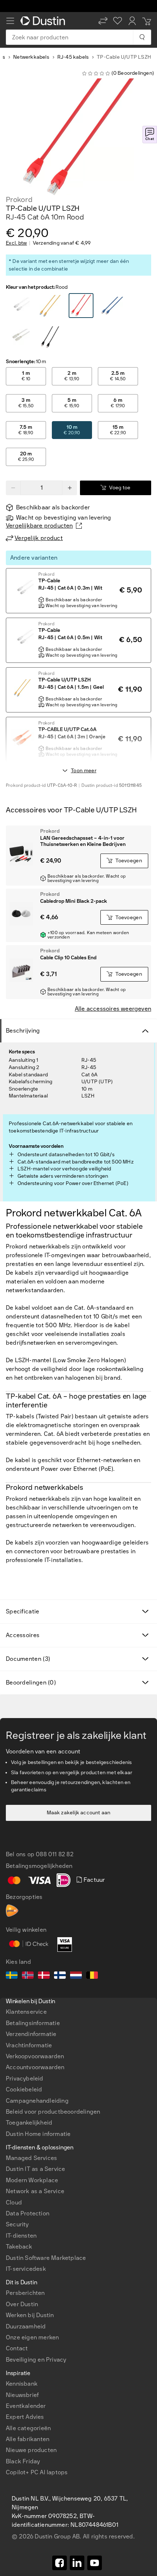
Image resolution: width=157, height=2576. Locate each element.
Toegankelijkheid (29, 2123)
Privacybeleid (25, 2078)
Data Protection (28, 2213)
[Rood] (19, 306)
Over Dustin (22, 2304)
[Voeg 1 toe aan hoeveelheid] (70, 488)
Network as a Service (35, 2191)
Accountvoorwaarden (35, 2067)
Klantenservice (26, 2012)
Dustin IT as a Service (35, 2169)
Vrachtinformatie (29, 2045)
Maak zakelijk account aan (79, 1813)
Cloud (14, 2202)
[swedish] (12, 1976)
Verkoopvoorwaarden (35, 2056)
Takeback (19, 2247)
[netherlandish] (76, 1976)
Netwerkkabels (31, 57)
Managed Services (31, 2158)
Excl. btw (16, 243)
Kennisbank (22, 2384)
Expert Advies (25, 2417)
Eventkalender (26, 2406)
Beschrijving (23, 1031)
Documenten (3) (28, 1659)
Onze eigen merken (32, 2337)
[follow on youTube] (95, 2563)
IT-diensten (21, 2236)
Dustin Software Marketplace (46, 2258)
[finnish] (60, 1976)
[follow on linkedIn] (77, 2563)
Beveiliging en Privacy (36, 2360)
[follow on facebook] (60, 2563)
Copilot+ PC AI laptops (37, 2472)
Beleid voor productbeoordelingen (53, 2112)
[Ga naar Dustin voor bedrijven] (44, 21)
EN (22, 2276)
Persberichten (25, 2293)
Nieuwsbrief (22, 2395)
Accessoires (23, 1635)
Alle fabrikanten (28, 2439)
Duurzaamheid (26, 2326)
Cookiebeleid (24, 2089)
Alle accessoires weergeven (113, 1009)
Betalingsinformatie (33, 2023)
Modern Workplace (32, 2180)
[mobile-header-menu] (10, 21)
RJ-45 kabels (73, 57)
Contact (17, 2348)
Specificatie (23, 1611)
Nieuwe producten (31, 2450)
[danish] (44, 1976)
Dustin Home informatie (38, 2134)
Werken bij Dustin (30, 2315)
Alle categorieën (28, 2428)
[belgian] (92, 1976)
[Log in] (132, 21)
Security (17, 2224)
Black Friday (23, 2461)
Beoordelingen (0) (31, 1683)
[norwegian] (28, 1976)
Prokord (19, 199)
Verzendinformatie (31, 2034)
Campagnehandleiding (37, 2101)
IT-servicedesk (26, 2269)
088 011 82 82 (55, 1854)
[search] (142, 37)
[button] (103, 21)
